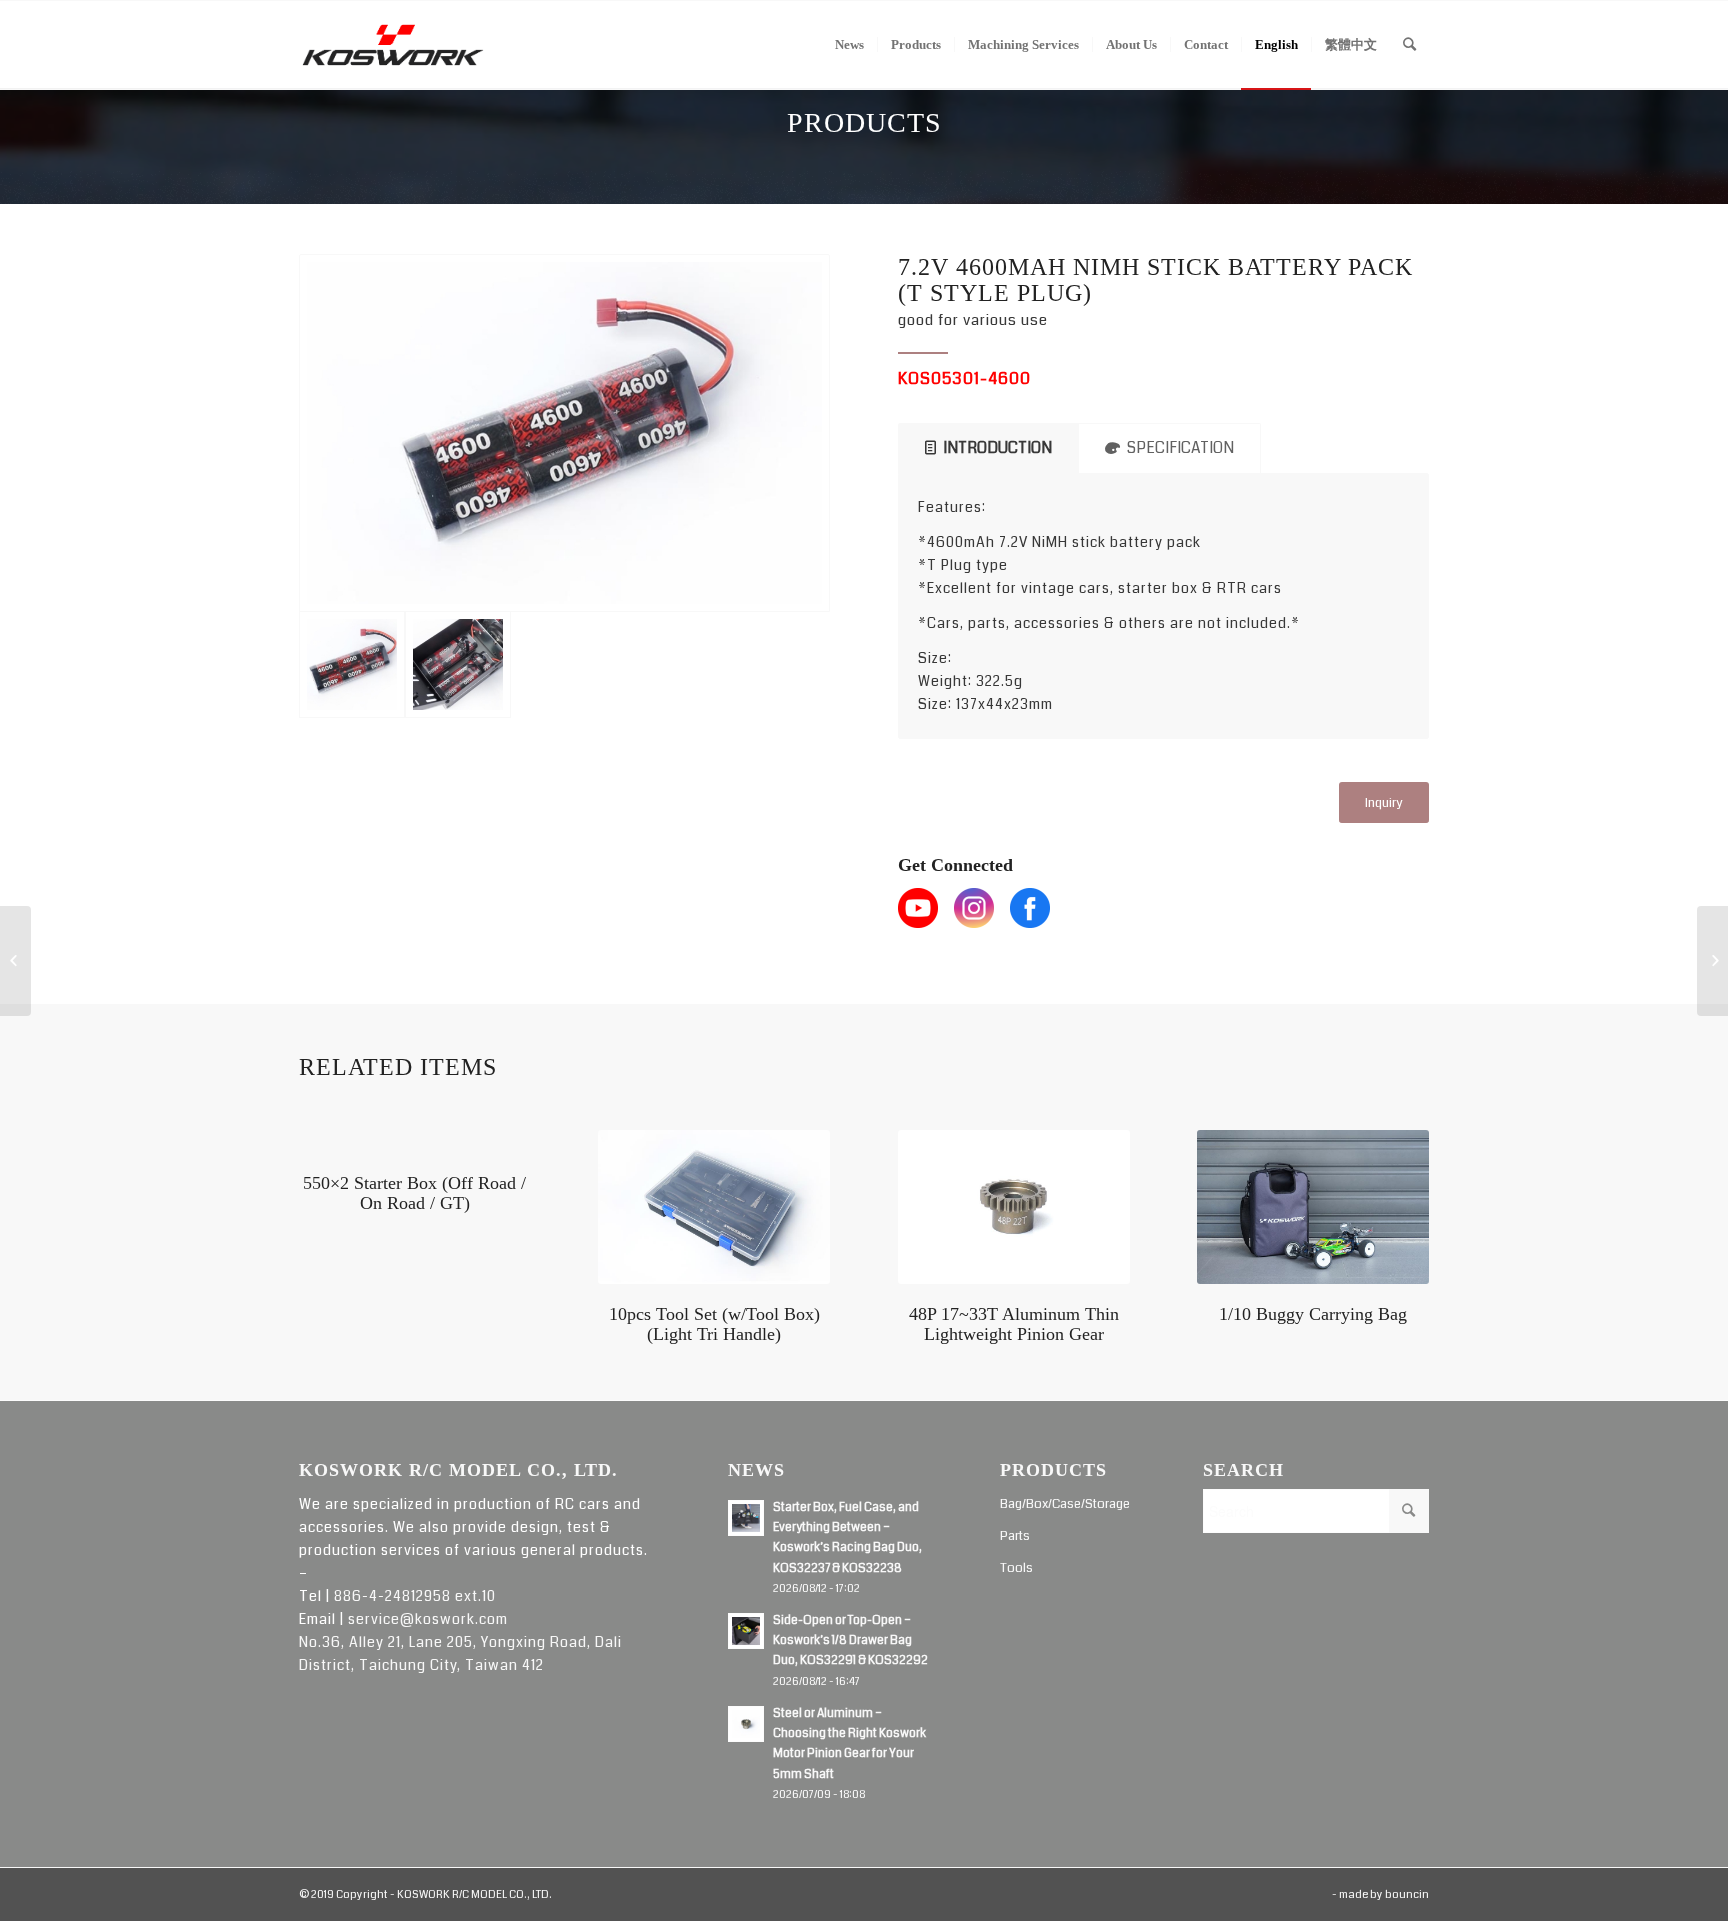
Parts (1015, 1536)
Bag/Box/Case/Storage (1065, 1504)
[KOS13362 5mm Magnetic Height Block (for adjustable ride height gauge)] (1712, 961)
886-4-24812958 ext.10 (415, 1596)
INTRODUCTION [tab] (997, 448)
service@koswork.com (428, 1619)
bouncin (1407, 1894)
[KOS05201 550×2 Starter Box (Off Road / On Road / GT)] (15, 961)
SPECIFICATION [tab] (1180, 448)
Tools (1016, 1568)
